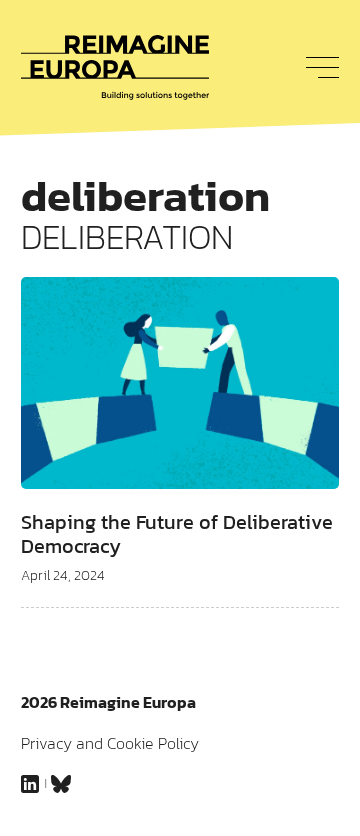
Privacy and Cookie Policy (110, 743)
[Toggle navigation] (317, 67)
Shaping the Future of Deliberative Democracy (177, 534)
